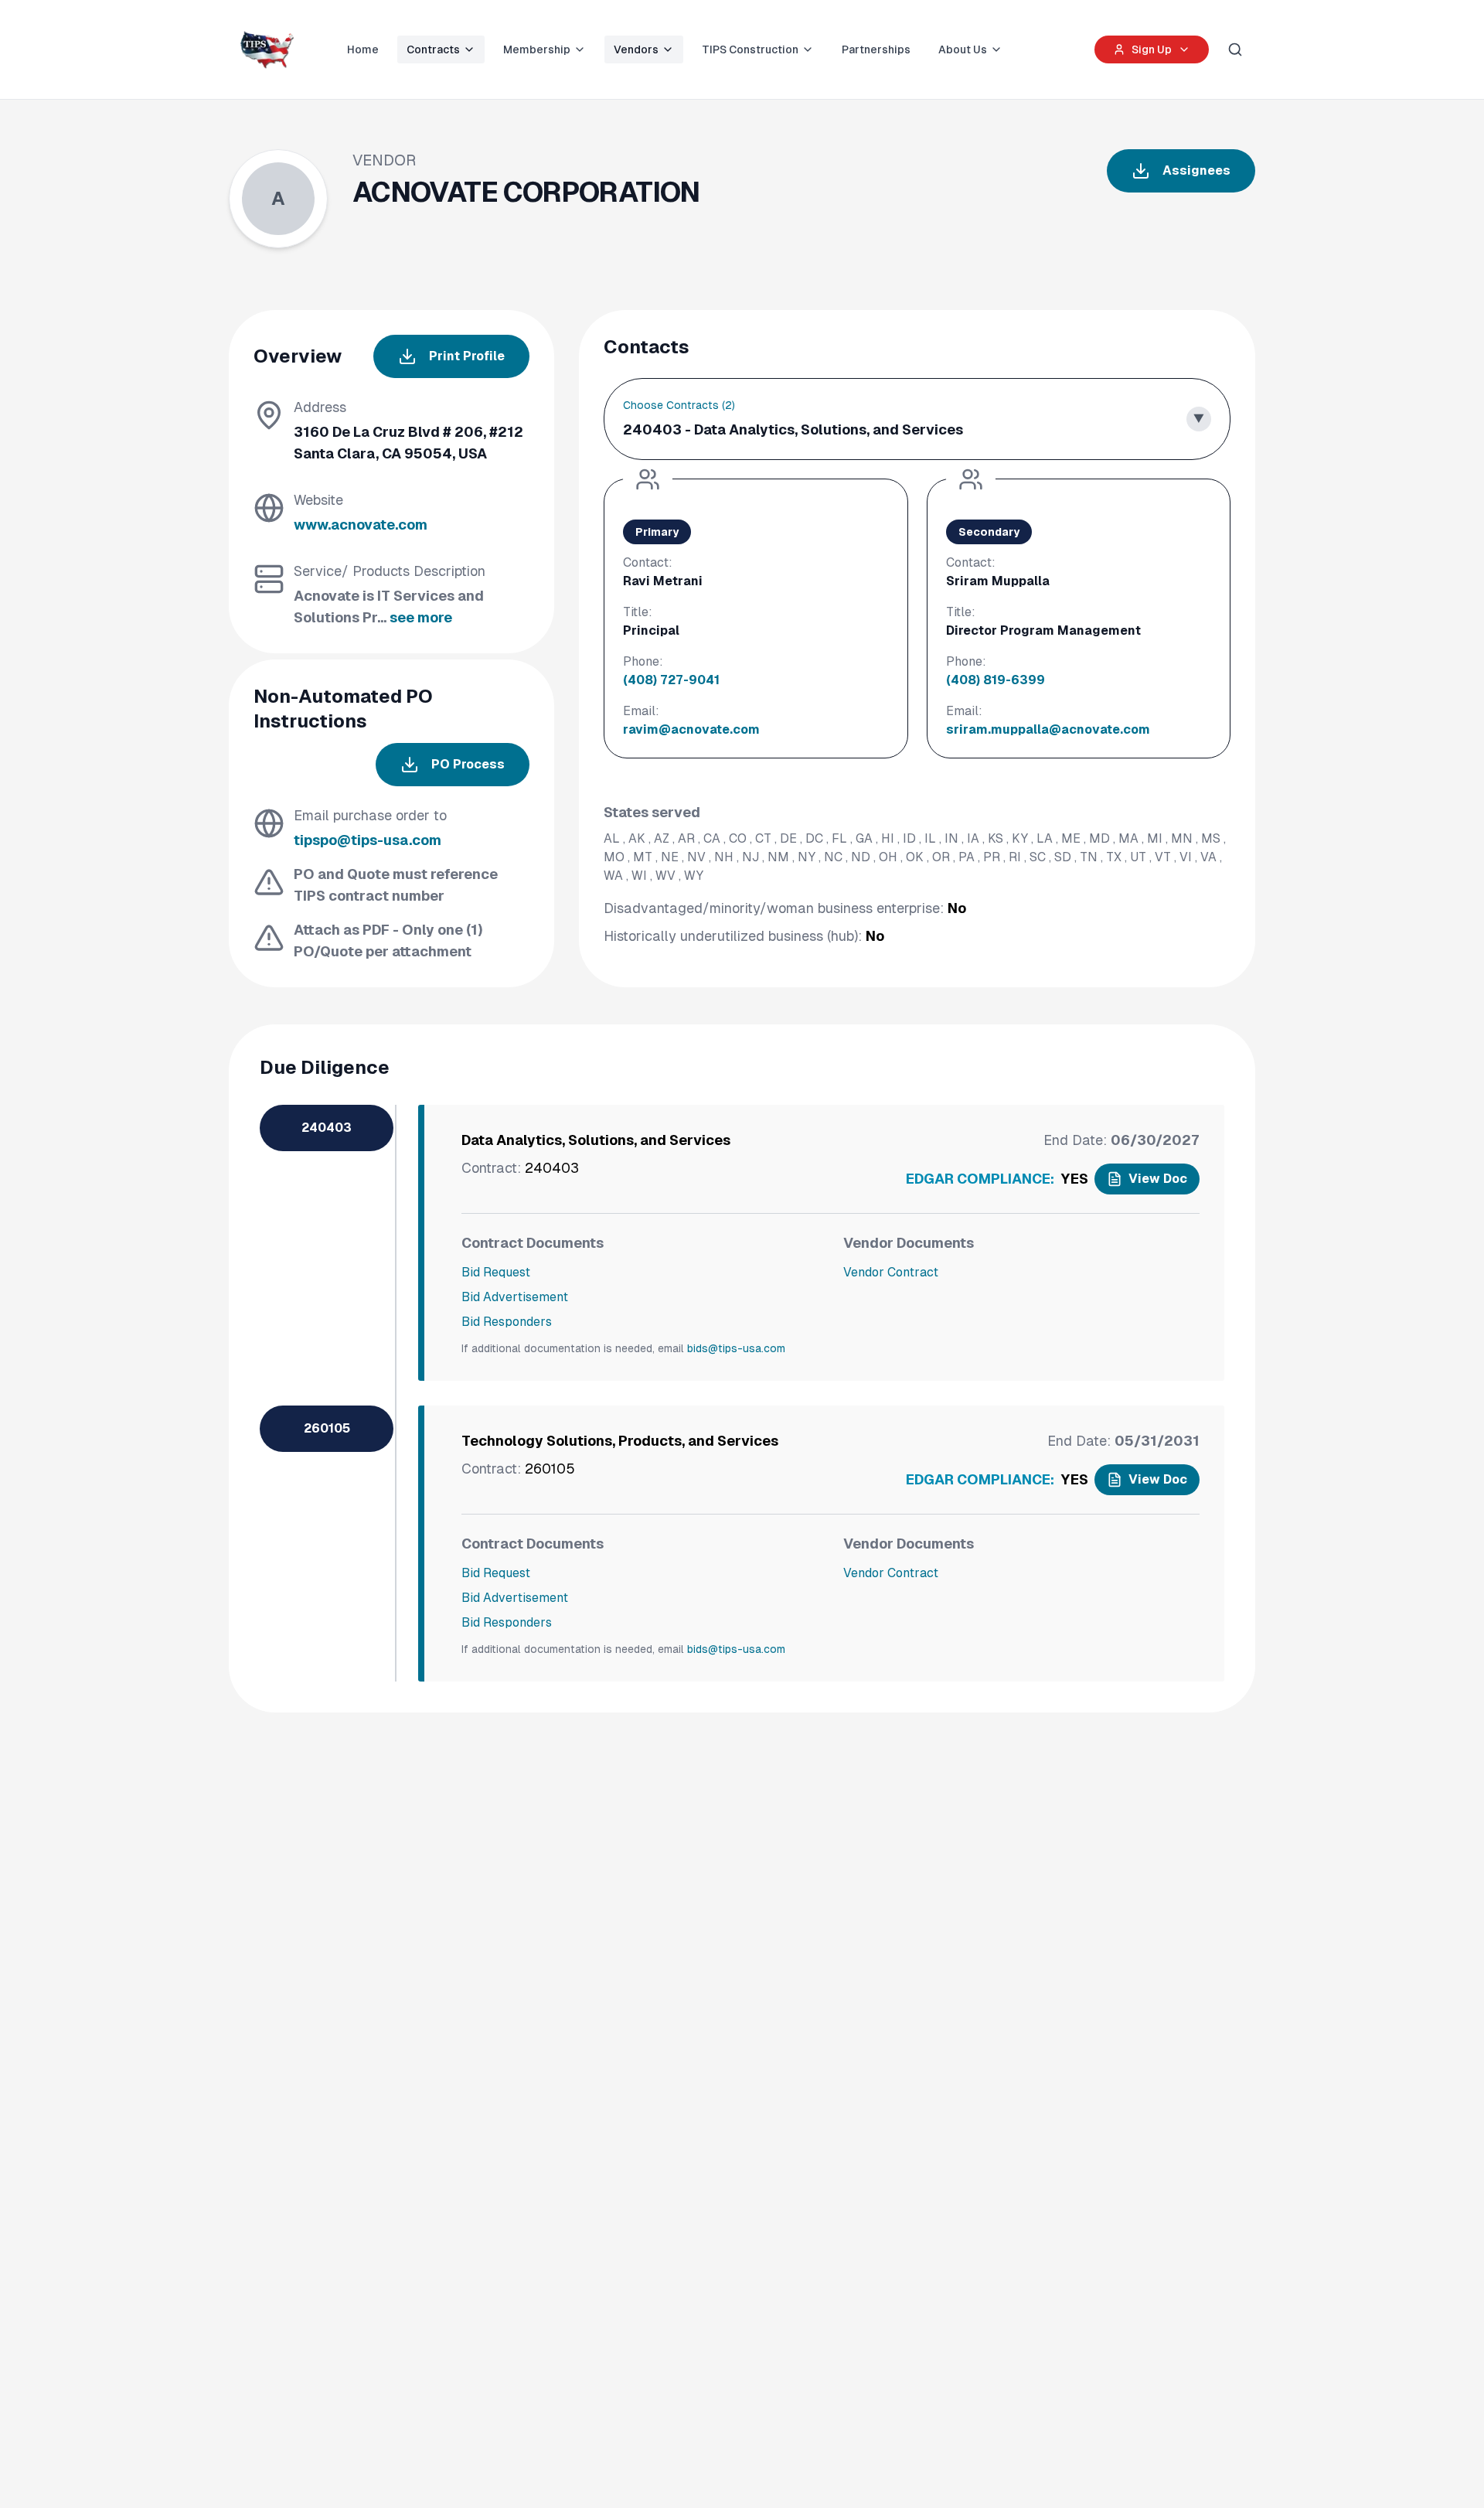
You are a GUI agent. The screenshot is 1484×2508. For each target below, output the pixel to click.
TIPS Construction (750, 49)
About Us (963, 49)
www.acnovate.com (361, 525)
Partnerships (876, 49)
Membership (537, 49)
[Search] (1235, 49)
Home (363, 49)
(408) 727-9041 (671, 680)
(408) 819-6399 (996, 680)
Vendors (636, 49)
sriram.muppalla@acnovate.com (1048, 729)
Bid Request (496, 1272)
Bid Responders (507, 1322)
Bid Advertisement (515, 1297)
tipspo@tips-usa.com (368, 840)
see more (421, 617)
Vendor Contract (891, 1272)
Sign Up (1152, 49)
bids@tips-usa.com (736, 1348)
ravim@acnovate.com (691, 729)
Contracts (433, 49)
